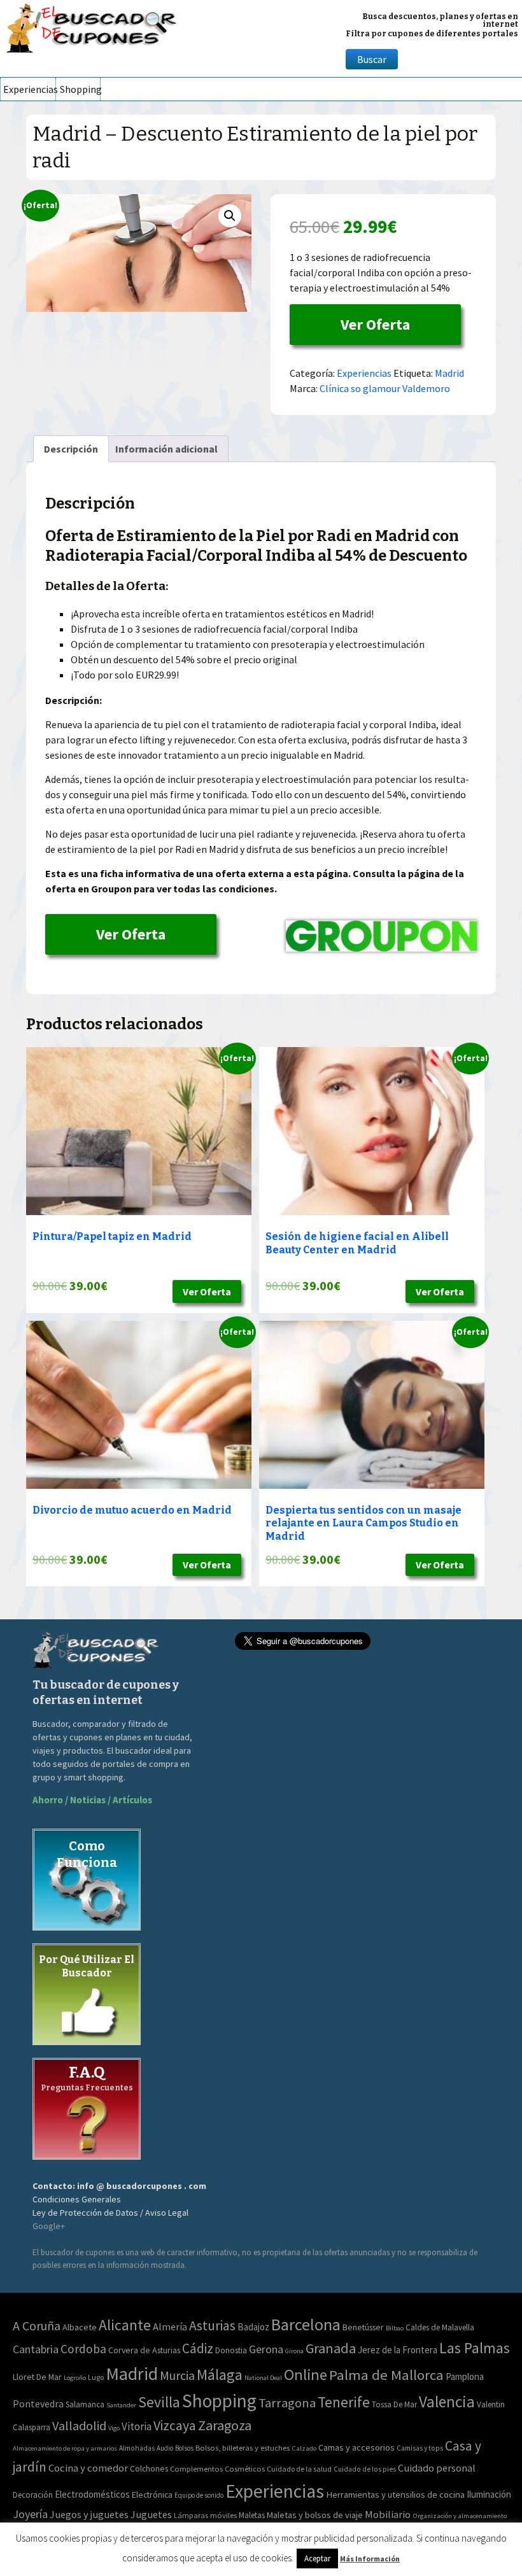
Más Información (370, 2558)
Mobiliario (388, 2515)
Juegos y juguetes (89, 2514)
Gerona (266, 2349)
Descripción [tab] (71, 449)
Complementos (196, 2468)
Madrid (449, 373)
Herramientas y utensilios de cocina (395, 2494)
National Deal (263, 2378)
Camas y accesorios (356, 2447)
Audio (165, 2448)
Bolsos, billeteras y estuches (243, 2448)
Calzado (304, 2448)
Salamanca (85, 2404)
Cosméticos (245, 2469)
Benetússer (363, 2327)
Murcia (177, 2375)
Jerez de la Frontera (398, 2350)
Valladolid (79, 2425)
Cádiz (198, 2348)
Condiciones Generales (77, 2199)
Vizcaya (175, 2425)
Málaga (220, 2375)
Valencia (447, 2402)
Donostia (231, 2350)
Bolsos (184, 2448)
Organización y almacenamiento (460, 2516)
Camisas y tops (420, 2448)
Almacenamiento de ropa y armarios (65, 2448)
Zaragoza (225, 2425)
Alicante (125, 2325)
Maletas (252, 2515)
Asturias (212, 2326)
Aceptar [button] (317, 2558)
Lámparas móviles (205, 2515)
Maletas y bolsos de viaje (315, 2515)
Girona (294, 2351)
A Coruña (37, 2326)
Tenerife (344, 2402)
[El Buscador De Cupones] (92, 26)
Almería (170, 2326)
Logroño (75, 2378)
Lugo (96, 2377)
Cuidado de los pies (365, 2469)
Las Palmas (475, 2348)
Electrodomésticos (92, 2494)
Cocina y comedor (88, 2468)
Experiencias (29, 89)
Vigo (114, 2428)
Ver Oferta (375, 324)
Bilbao (395, 2328)
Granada (331, 2348)
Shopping (80, 89)
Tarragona (287, 2403)
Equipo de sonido (199, 2495)
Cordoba (83, 2349)
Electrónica (152, 2495)
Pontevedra (38, 2404)
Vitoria (137, 2426)
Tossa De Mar (394, 2404)
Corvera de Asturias (144, 2350)
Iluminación (489, 2494)
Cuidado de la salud (299, 2469)
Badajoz (253, 2327)
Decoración (33, 2495)
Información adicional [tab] (166, 449)
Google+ (49, 2226)
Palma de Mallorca (386, 2375)
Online (306, 2375)
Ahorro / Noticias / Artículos (92, 1800)
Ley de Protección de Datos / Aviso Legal (110, 2213)
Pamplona (465, 2376)
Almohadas (137, 2448)
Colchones (149, 2469)
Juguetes (151, 2514)
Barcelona (306, 2324)
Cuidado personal (437, 2468)
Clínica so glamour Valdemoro (385, 388)
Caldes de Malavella (440, 2327)
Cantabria (36, 2349)
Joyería (30, 2514)
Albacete (80, 2327)
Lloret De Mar (37, 2377)
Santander (121, 2405)
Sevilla (159, 2402)
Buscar (372, 59)
